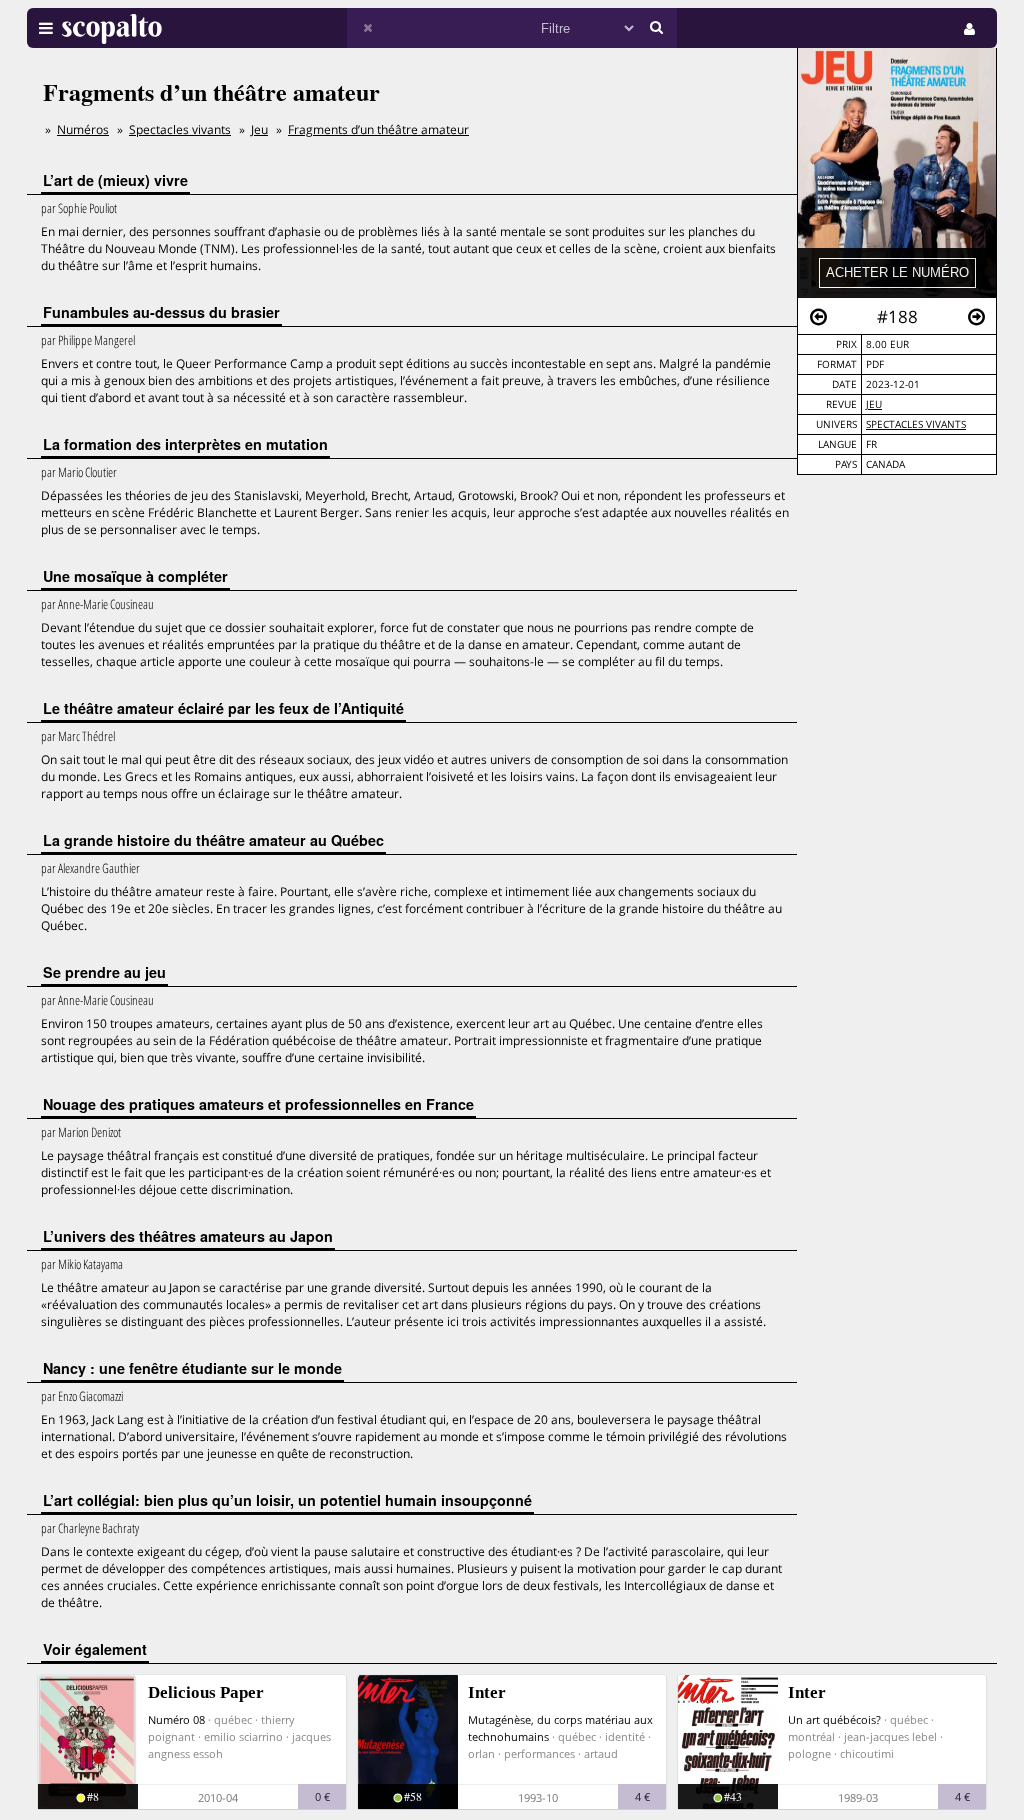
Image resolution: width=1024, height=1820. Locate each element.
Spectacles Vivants (916, 424)
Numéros (83, 129)
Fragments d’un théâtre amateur (378, 129)
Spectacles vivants (180, 129)
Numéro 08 (176, 1719)
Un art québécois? (834, 1719)
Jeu (874, 404)
